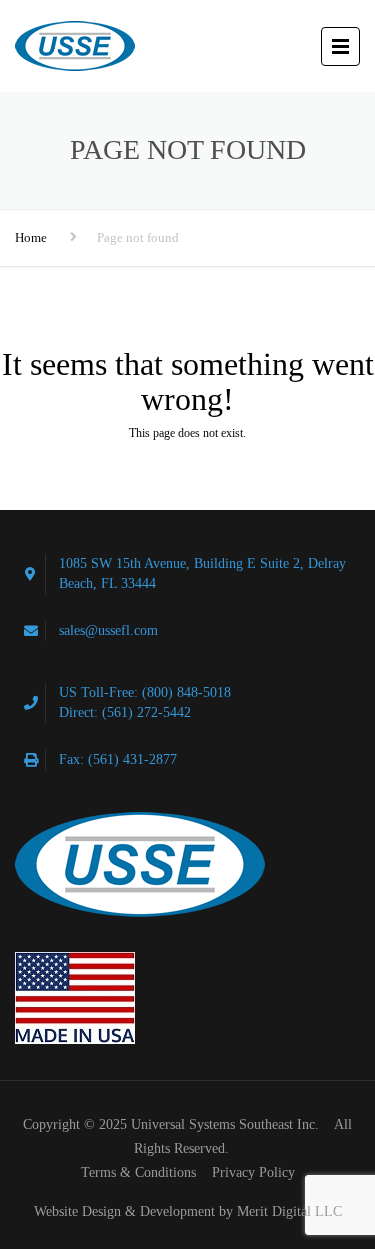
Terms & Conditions (138, 1172)
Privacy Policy (253, 1172)
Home (31, 237)
